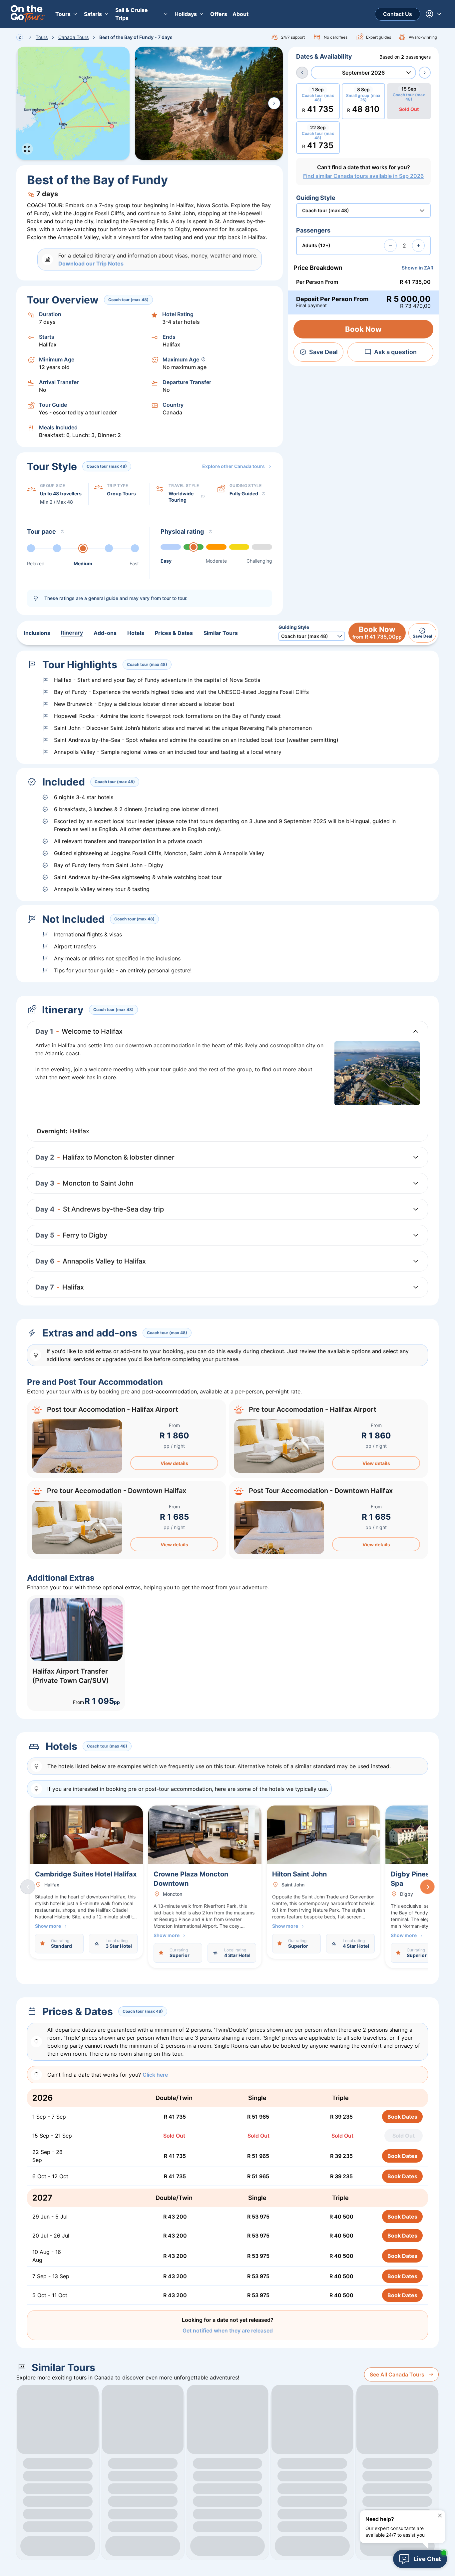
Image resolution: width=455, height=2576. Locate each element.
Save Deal (323, 352)
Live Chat (427, 2559)
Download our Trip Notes (91, 263)
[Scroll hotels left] (28, 1887)
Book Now (363, 329)
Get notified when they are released (228, 2330)
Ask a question (395, 352)
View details (174, 1463)
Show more (48, 1926)
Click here (155, 2075)
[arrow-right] (425, 73)
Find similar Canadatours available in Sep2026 (363, 176)
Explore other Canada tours (233, 466)
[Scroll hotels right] (427, 1887)
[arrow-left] (302, 73)
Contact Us (398, 14)
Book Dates (402, 2117)
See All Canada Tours (397, 2374)
